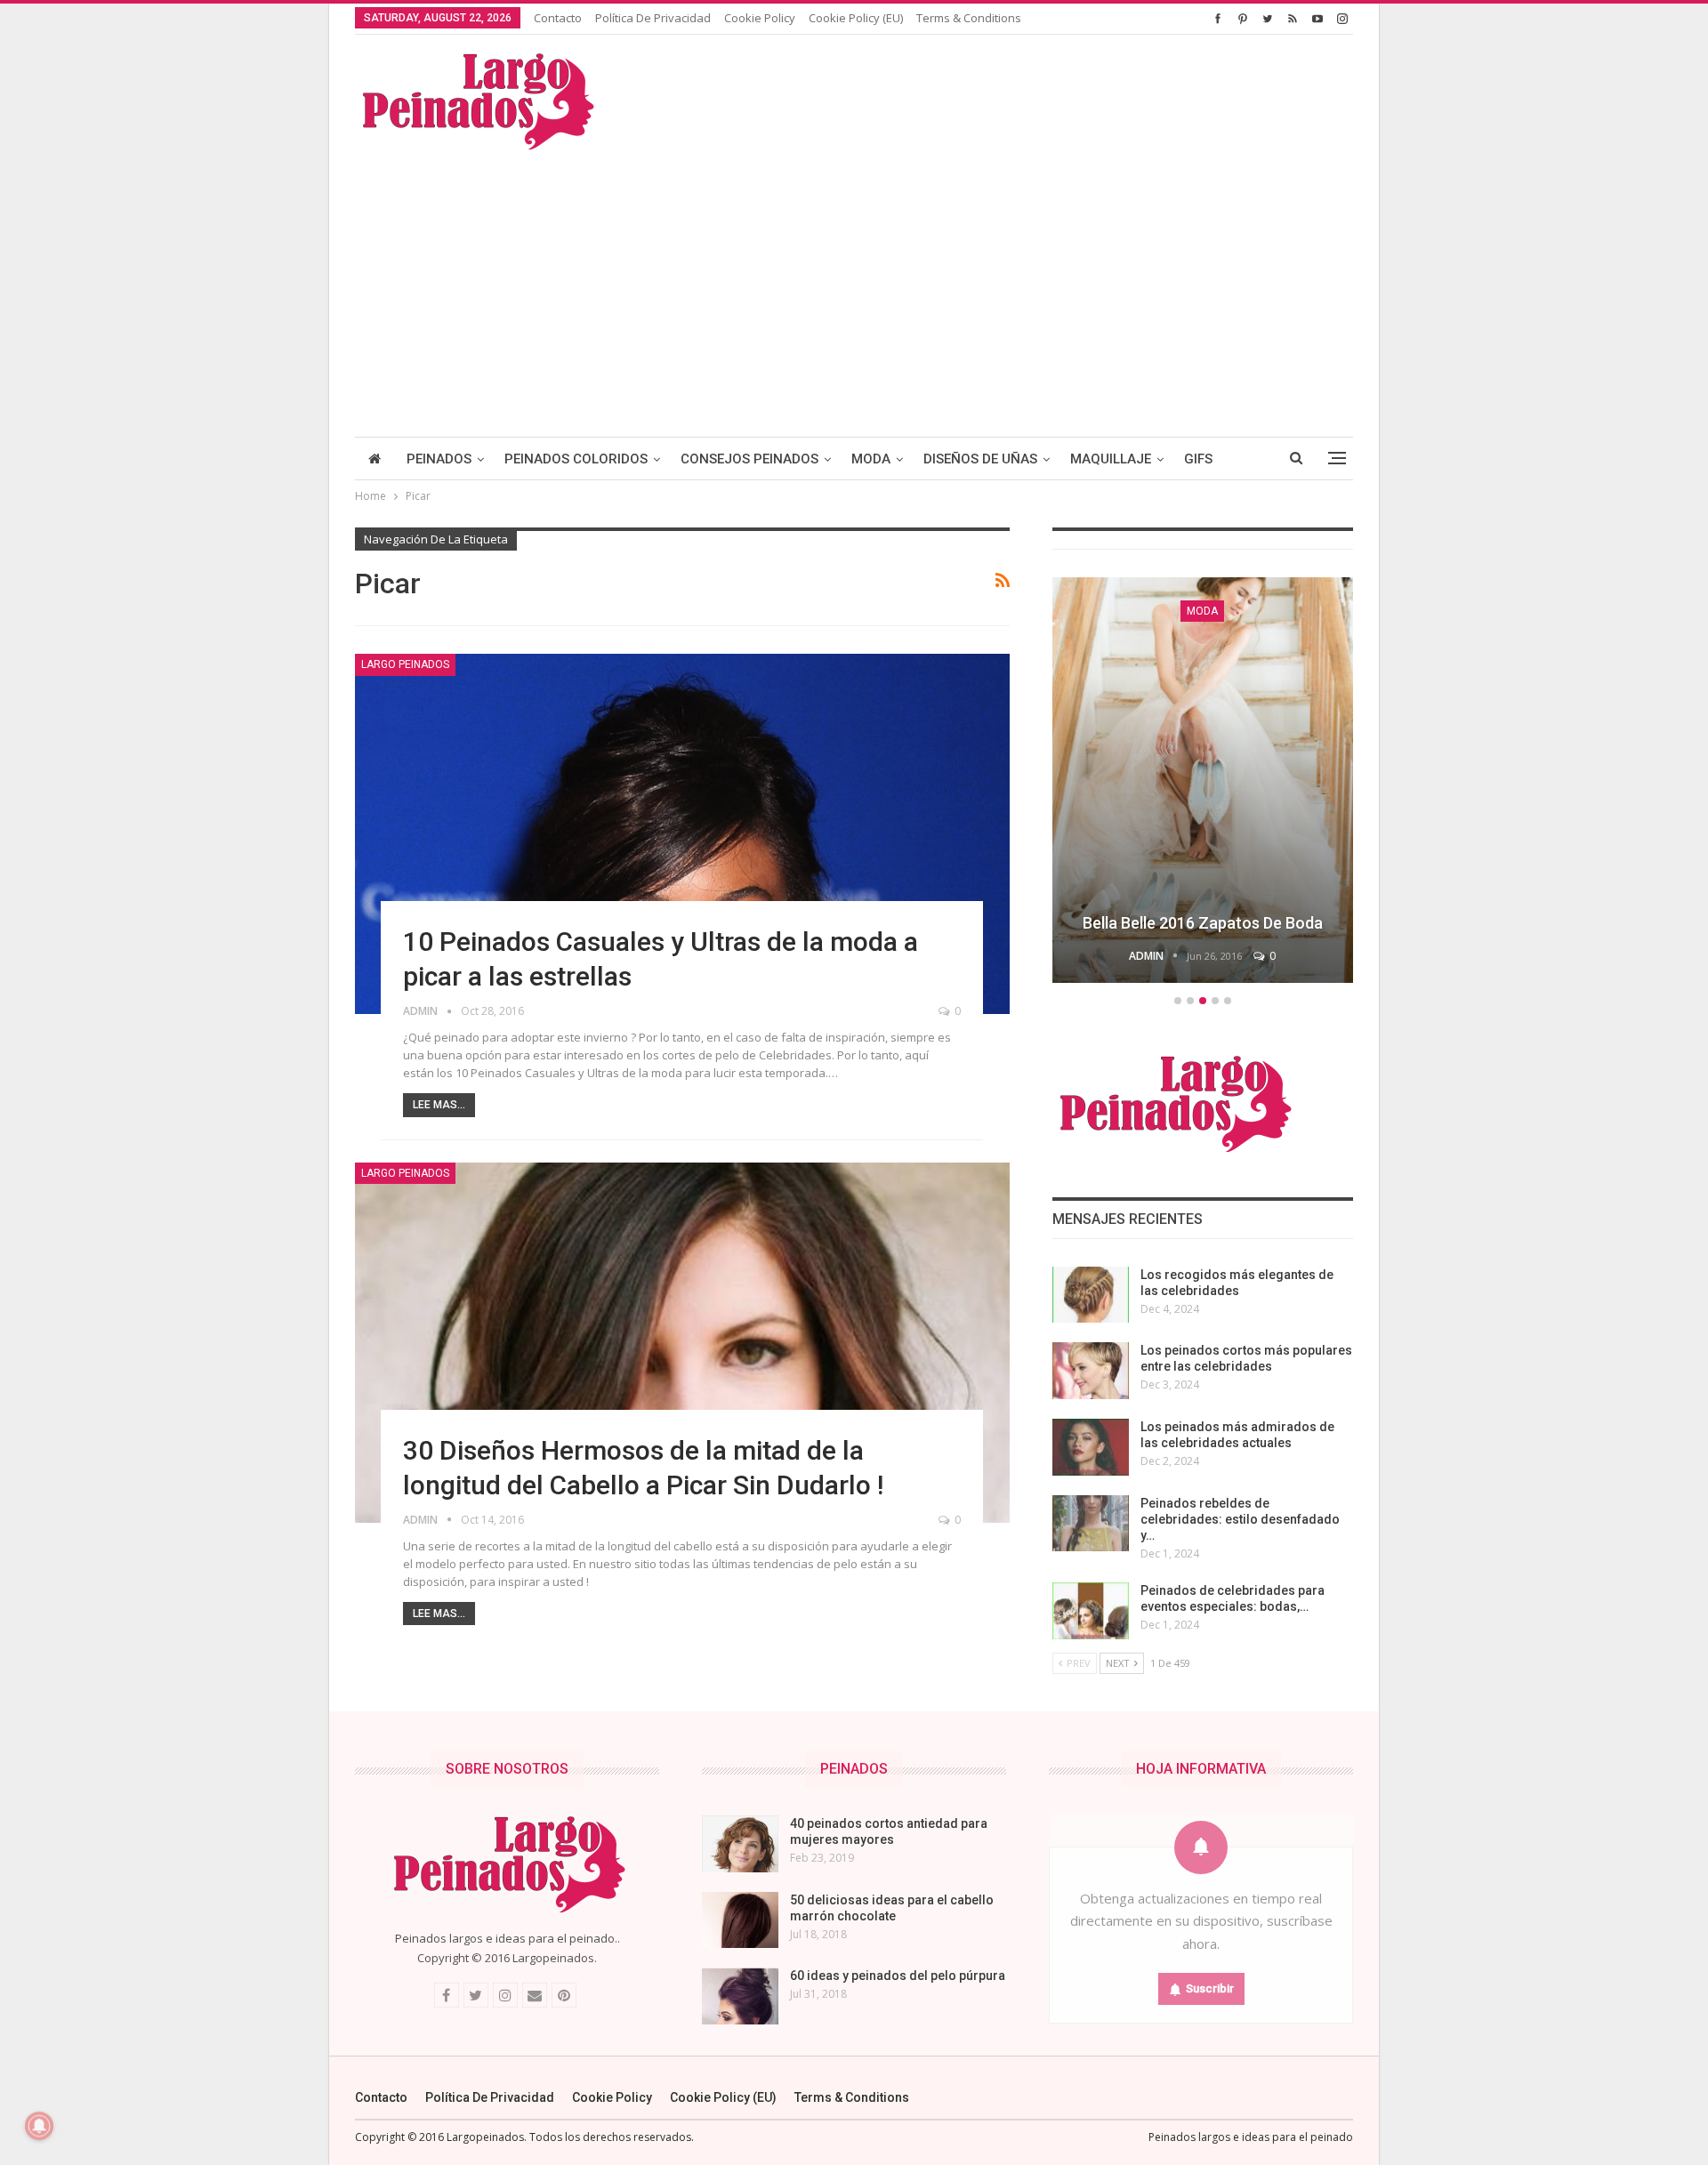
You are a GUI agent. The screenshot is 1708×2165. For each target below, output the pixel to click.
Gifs (1198, 459)
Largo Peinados (405, 664)
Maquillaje (1111, 459)
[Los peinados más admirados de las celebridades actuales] (1091, 1447)
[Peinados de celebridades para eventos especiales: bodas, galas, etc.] (1091, 1611)
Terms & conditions (969, 18)
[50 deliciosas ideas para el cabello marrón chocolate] (740, 1920)
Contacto (558, 18)
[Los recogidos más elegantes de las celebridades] (1091, 1295)
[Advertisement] (854, 286)
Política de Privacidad (653, 18)
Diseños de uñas (980, 459)
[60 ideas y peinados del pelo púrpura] (740, 1996)
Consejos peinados (749, 459)
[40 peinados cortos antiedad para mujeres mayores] (740, 1844)
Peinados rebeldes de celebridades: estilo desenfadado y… (1240, 1519)
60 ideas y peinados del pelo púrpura (898, 1976)
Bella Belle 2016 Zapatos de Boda (1203, 923)
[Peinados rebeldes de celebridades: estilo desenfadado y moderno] (1091, 1524)
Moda (871, 459)
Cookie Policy (760, 18)
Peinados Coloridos (576, 459)
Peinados (439, 459)
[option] (1203, 783)
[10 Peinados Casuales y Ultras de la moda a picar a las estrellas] (682, 834)
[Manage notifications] (39, 2126)
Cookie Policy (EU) (856, 18)
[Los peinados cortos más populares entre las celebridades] (1091, 1371)
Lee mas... (439, 1105)
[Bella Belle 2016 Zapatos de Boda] (1203, 780)
